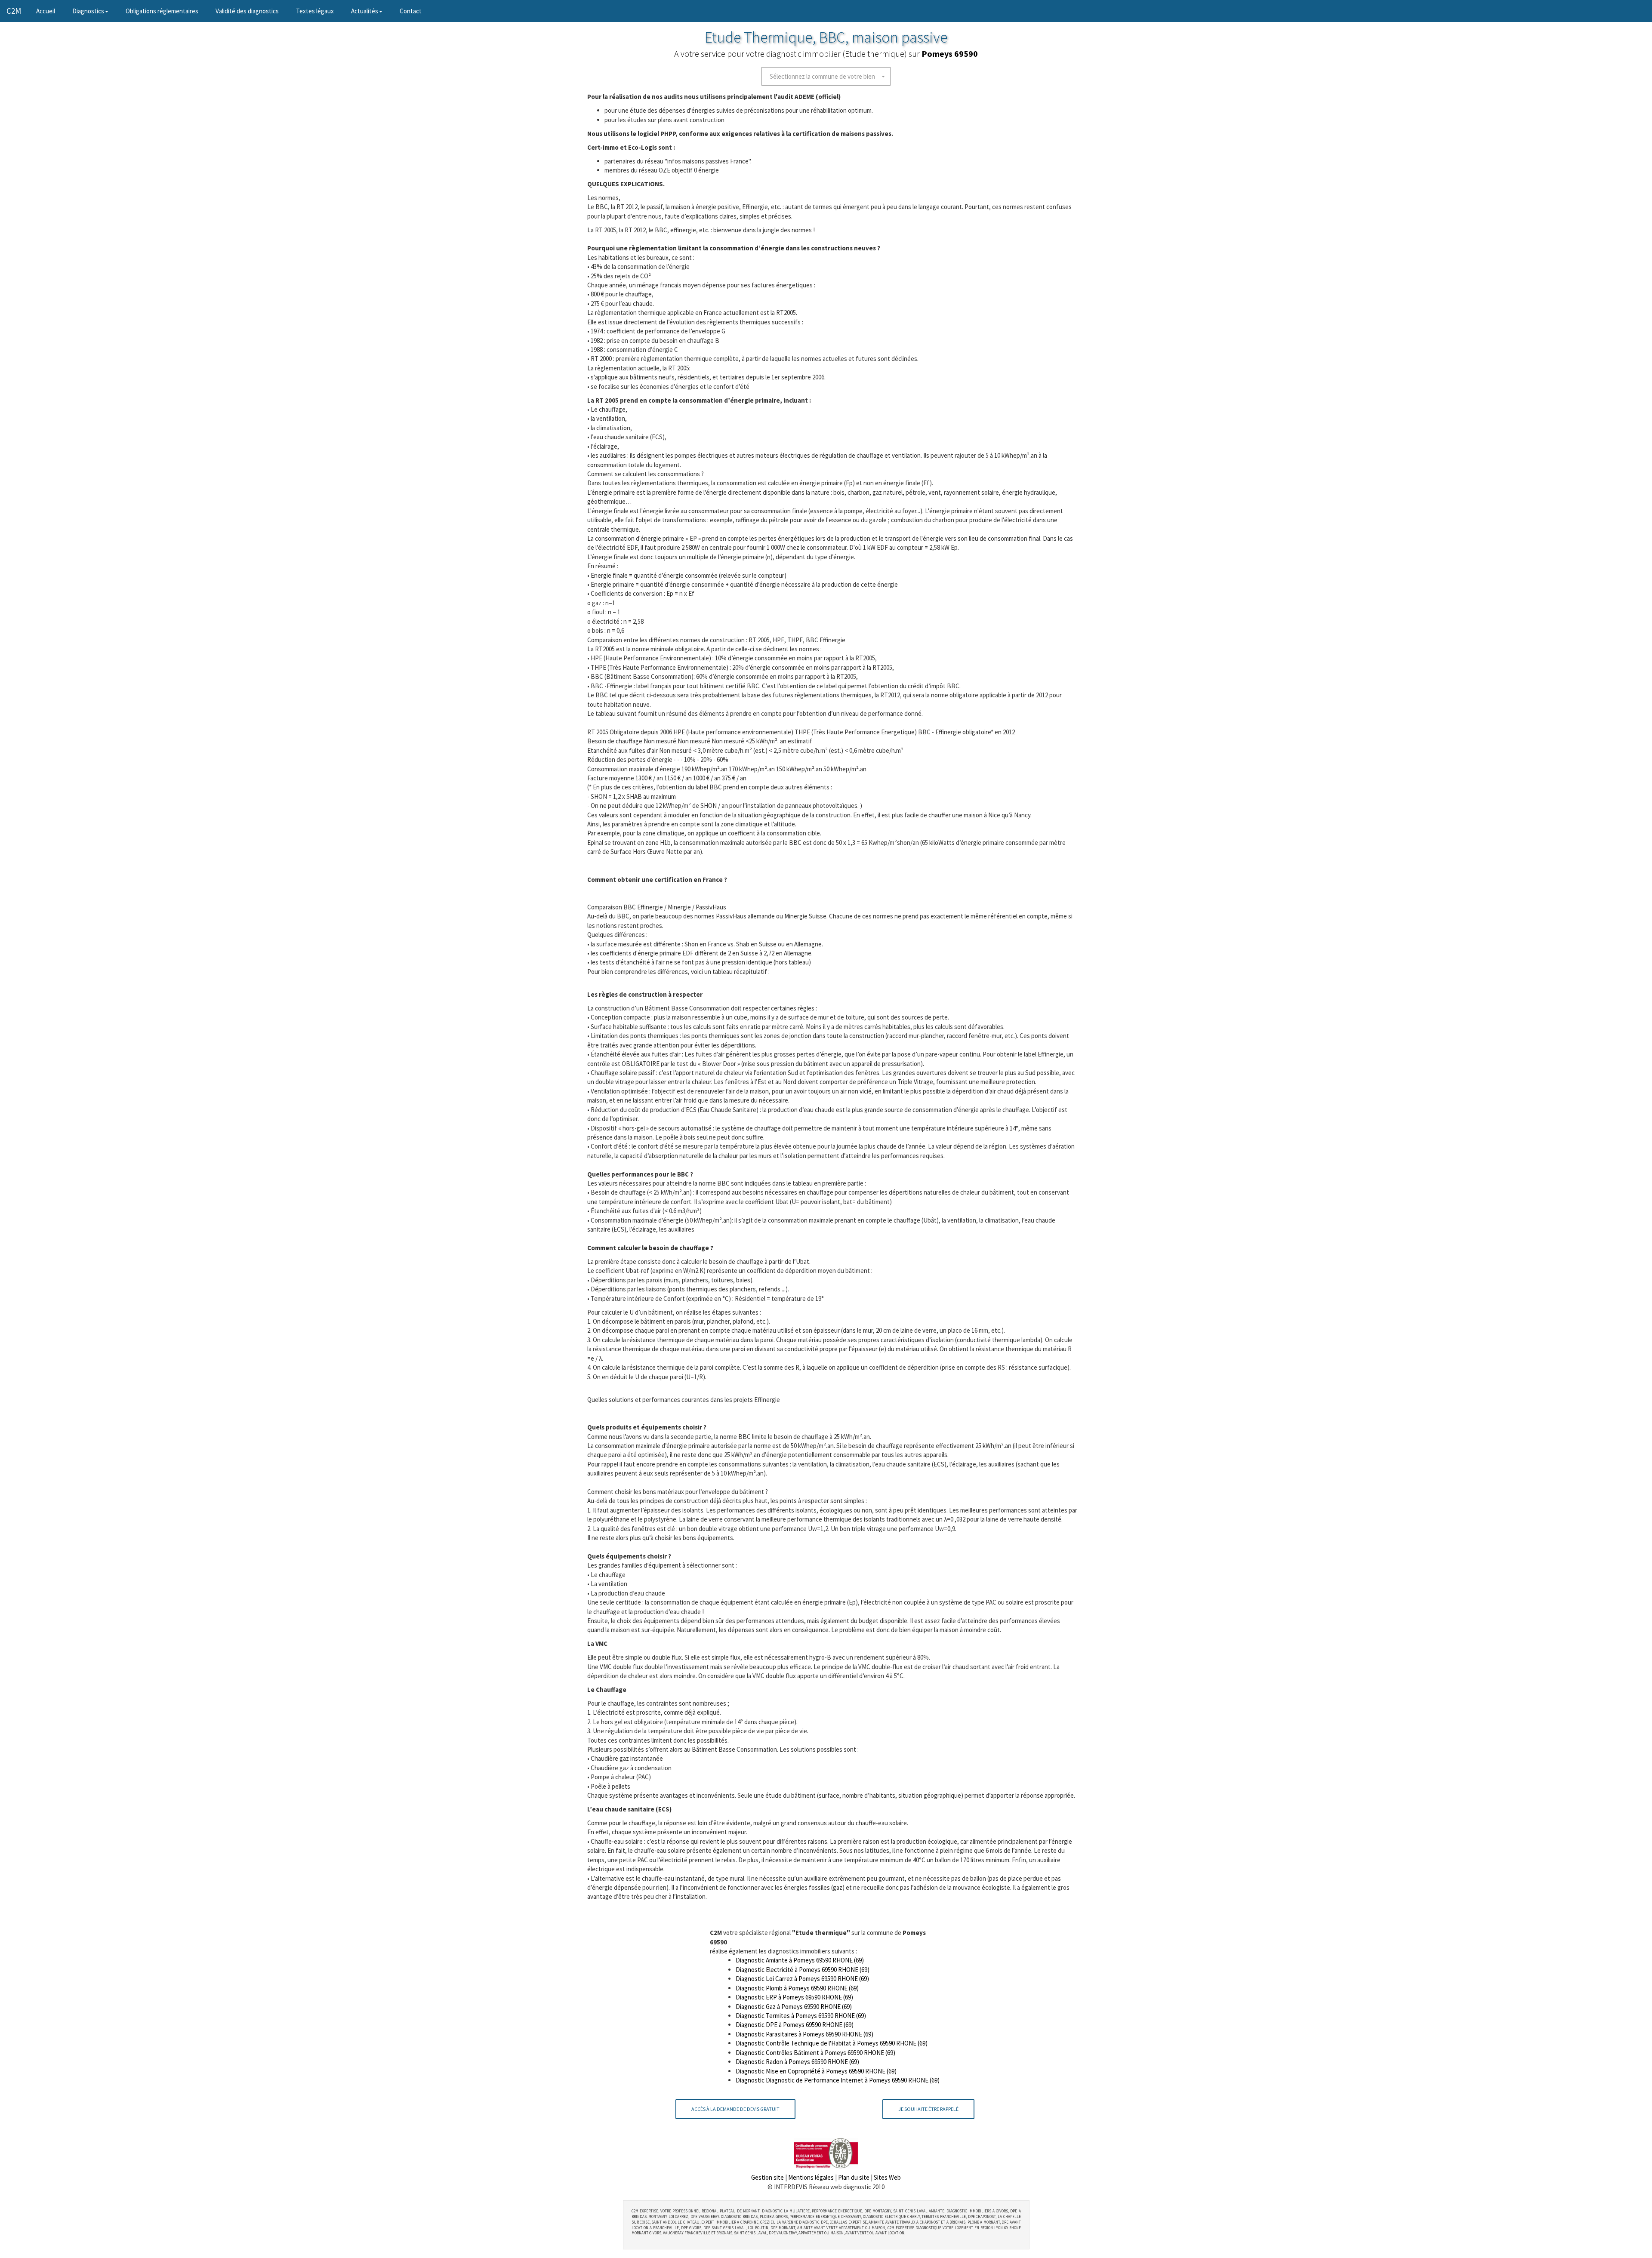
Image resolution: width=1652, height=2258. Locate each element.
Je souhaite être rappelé (928, 2109)
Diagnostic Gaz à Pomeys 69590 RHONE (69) (794, 2007)
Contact (411, 11)
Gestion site (767, 2177)
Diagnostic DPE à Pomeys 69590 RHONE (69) (795, 2025)
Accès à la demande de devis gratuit (735, 2109)
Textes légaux (315, 11)
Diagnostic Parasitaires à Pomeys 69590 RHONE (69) (804, 2034)
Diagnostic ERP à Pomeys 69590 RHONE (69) (794, 1997)
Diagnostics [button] (88, 11)
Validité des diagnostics (247, 11)
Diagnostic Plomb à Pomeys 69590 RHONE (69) (797, 1988)
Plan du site (854, 2177)
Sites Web (887, 2177)
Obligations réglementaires (162, 11)
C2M (14, 11)
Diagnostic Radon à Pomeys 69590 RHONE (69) (797, 2062)
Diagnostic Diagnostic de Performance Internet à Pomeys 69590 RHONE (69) (838, 2080)
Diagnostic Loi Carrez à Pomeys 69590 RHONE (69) (802, 1979)
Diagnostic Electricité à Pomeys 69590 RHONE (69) (803, 1970)
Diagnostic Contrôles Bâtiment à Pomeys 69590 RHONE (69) (815, 2053)
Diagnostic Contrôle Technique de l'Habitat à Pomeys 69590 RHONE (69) (832, 2043)
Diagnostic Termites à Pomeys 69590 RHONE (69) (801, 2016)
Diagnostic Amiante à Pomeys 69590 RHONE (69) (800, 1960)
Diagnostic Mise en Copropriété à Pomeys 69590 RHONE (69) (816, 2071)
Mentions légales (811, 2177)
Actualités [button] (365, 11)
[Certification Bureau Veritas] (826, 2152)
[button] (826, 76)
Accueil (50, 11)
